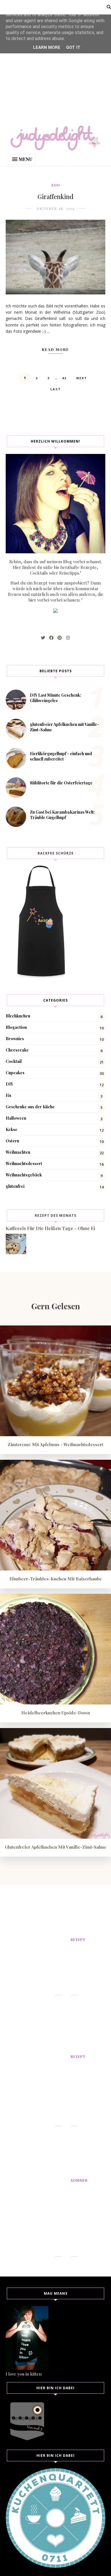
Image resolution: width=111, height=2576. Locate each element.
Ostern (12, 1141)
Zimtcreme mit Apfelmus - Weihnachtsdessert (55, 1444)
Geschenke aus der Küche (30, 1107)
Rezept (78, 1940)
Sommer (79, 2180)
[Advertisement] (55, 55)
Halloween (16, 1118)
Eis (9, 1095)
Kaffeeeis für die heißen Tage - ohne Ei (50, 1228)
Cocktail (14, 1061)
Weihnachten (18, 1152)
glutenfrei (15, 1186)
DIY (9, 1084)
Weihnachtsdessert (24, 1164)
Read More (55, 349)
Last (56, 389)
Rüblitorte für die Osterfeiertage (61, 783)
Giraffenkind (55, 196)
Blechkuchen (18, 1016)
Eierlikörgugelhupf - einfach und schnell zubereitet (61, 756)
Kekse (12, 1129)
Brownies (15, 1039)
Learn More (47, 47)
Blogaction (16, 1027)
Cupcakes (15, 1073)
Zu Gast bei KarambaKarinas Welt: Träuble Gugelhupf (62, 815)
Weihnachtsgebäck (24, 1175)
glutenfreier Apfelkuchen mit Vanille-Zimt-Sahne (56, 1847)
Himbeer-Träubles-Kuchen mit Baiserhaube (56, 1579)
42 (64, 378)
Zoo (56, 185)
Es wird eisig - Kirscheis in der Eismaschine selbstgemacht (88, 2215)
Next (82, 378)
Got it (73, 47)
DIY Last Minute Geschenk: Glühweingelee (55, 698)
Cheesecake (17, 1050)
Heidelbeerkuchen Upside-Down (56, 1713)
